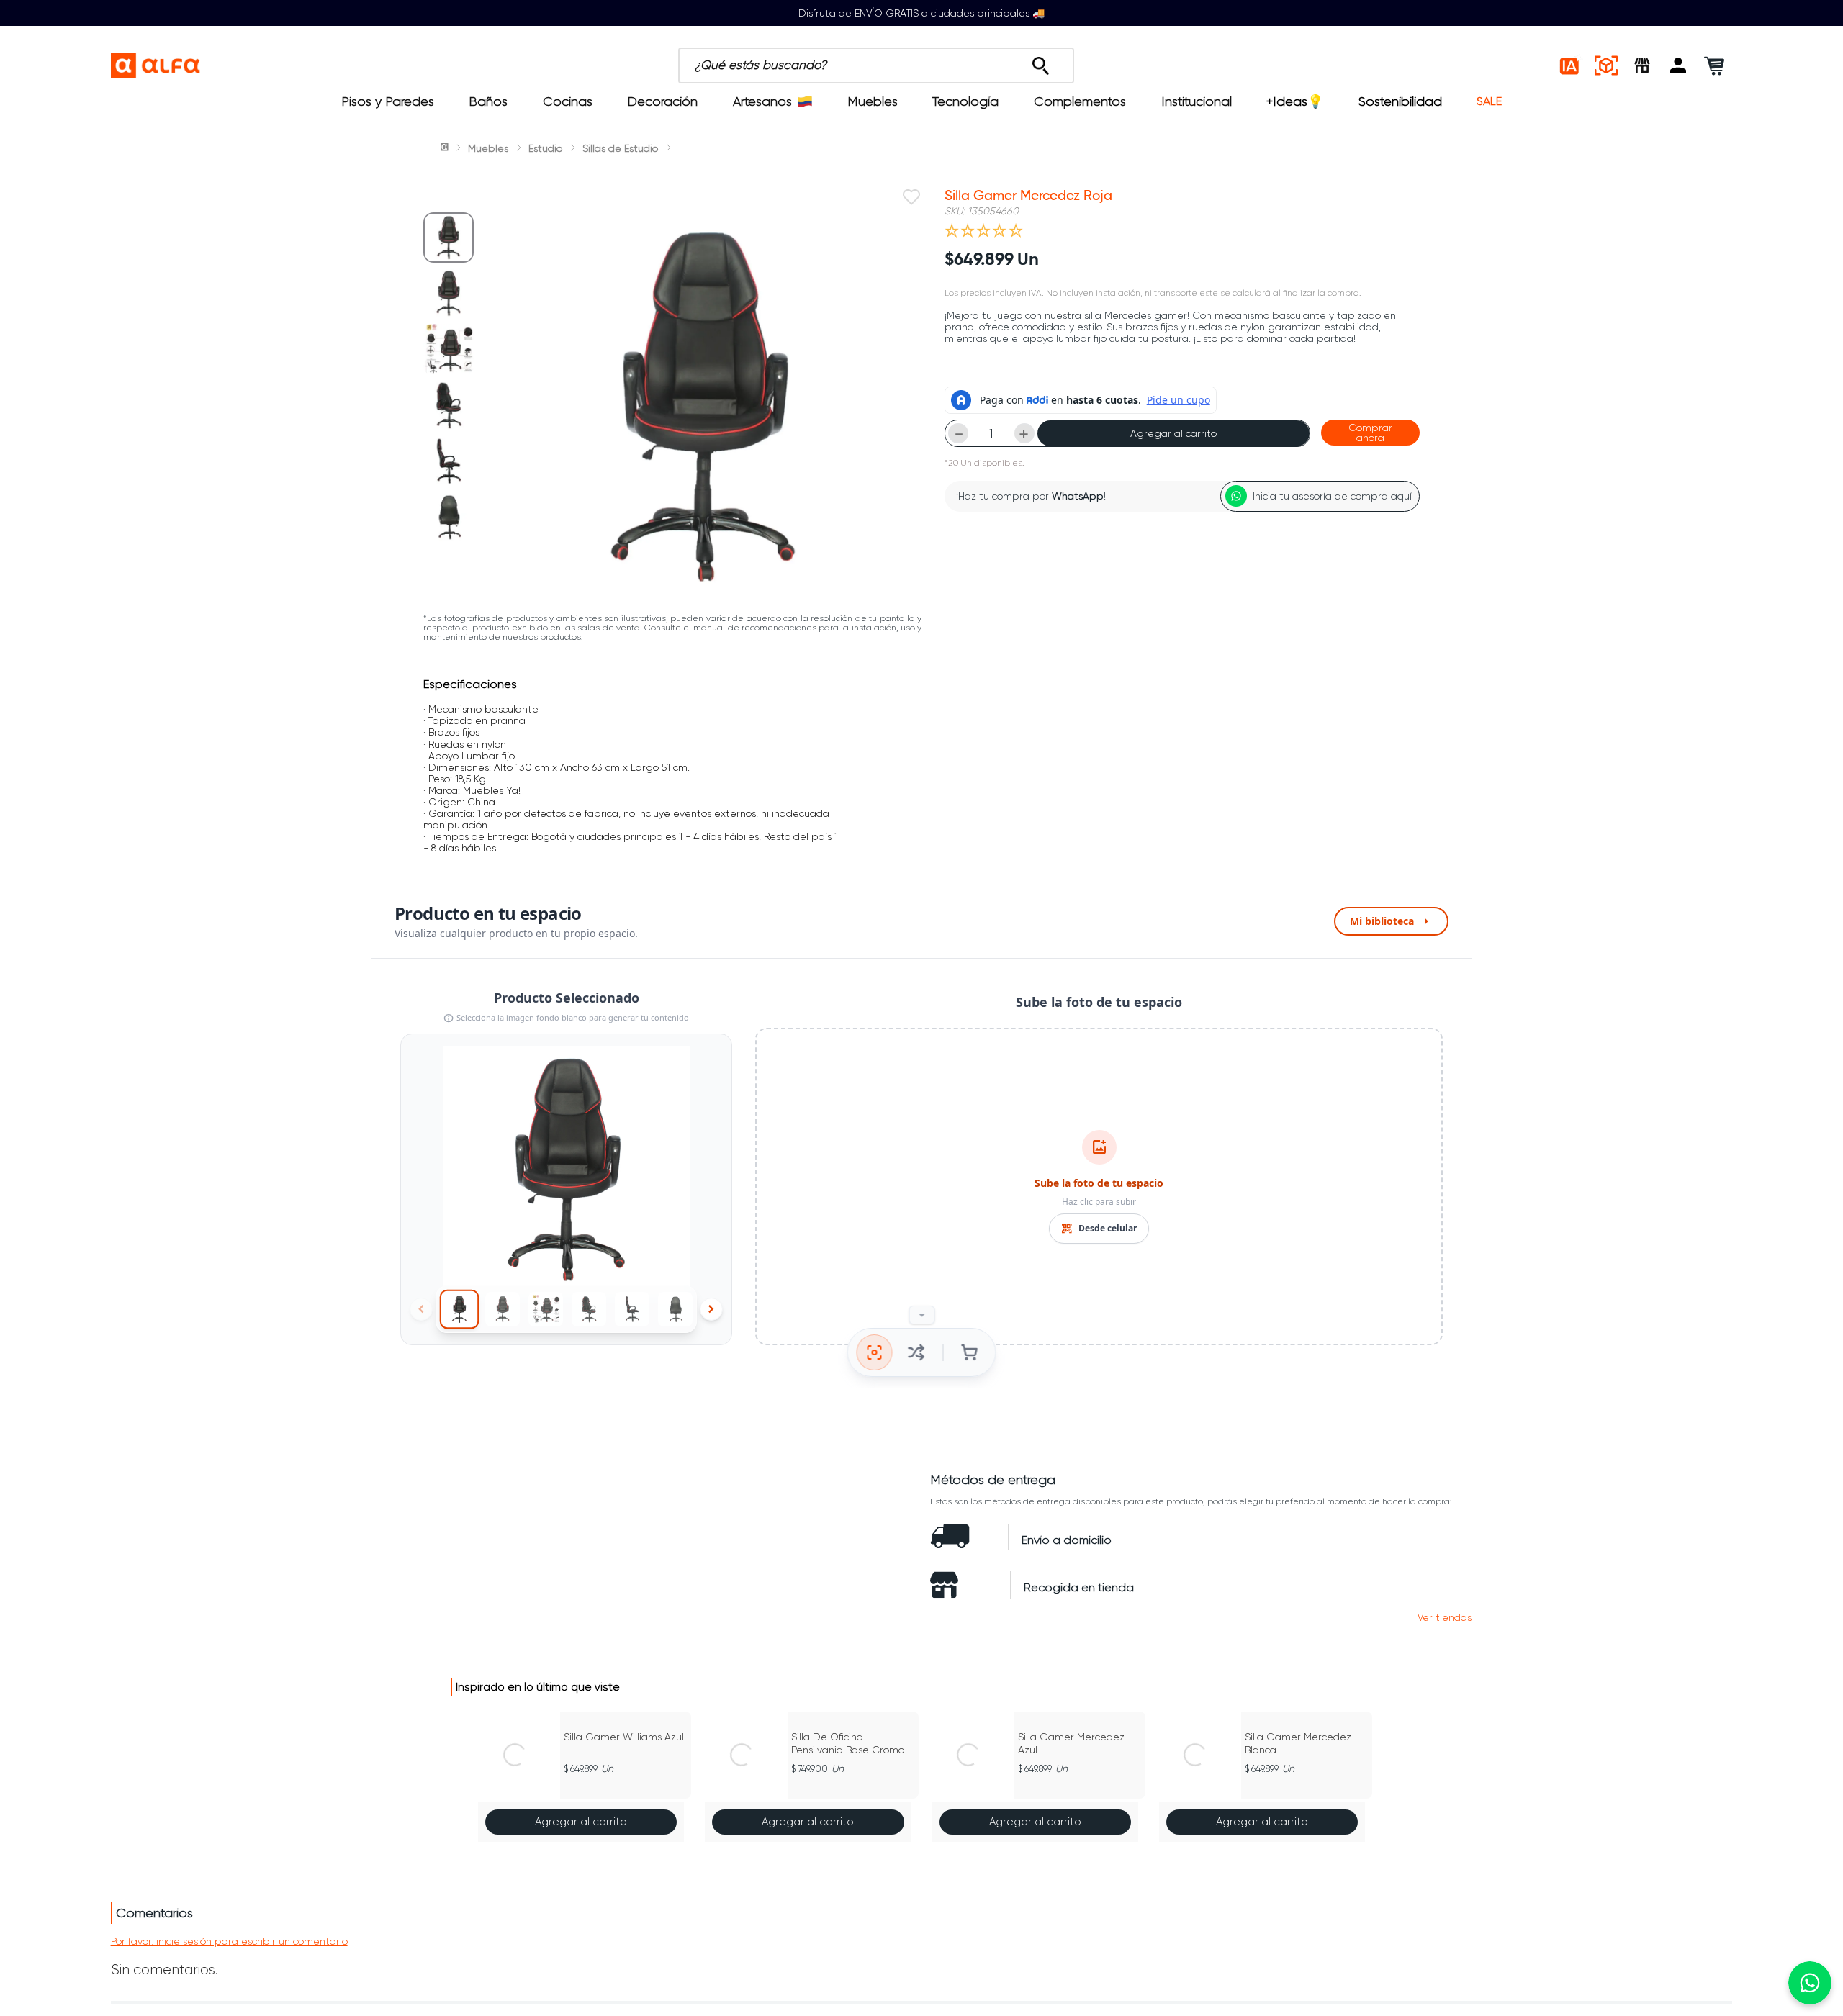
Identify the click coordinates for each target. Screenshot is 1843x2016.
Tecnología (965, 101)
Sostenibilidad (1400, 101)
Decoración (662, 101)
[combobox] (942, 65)
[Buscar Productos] (1041, 62)
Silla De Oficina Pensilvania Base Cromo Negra (848, 1744)
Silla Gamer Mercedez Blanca (1298, 1743)
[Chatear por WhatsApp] (1810, 1983)
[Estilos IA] (1570, 65)
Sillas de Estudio (620, 148)
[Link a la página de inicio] (446, 148)
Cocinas (568, 101)
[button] (1678, 65)
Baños (488, 101)
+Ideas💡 (1295, 101)
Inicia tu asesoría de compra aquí (1332, 496)
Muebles (873, 101)
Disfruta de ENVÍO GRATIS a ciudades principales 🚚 (921, 13)
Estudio (545, 148)
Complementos (1080, 101)
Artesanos (762, 101)
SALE (1489, 101)
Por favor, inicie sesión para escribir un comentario (229, 1941)
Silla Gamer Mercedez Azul (1071, 1743)
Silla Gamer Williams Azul (624, 1737)
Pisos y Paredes (388, 101)
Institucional (1197, 101)
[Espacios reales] (1606, 65)
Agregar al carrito (1173, 433)
